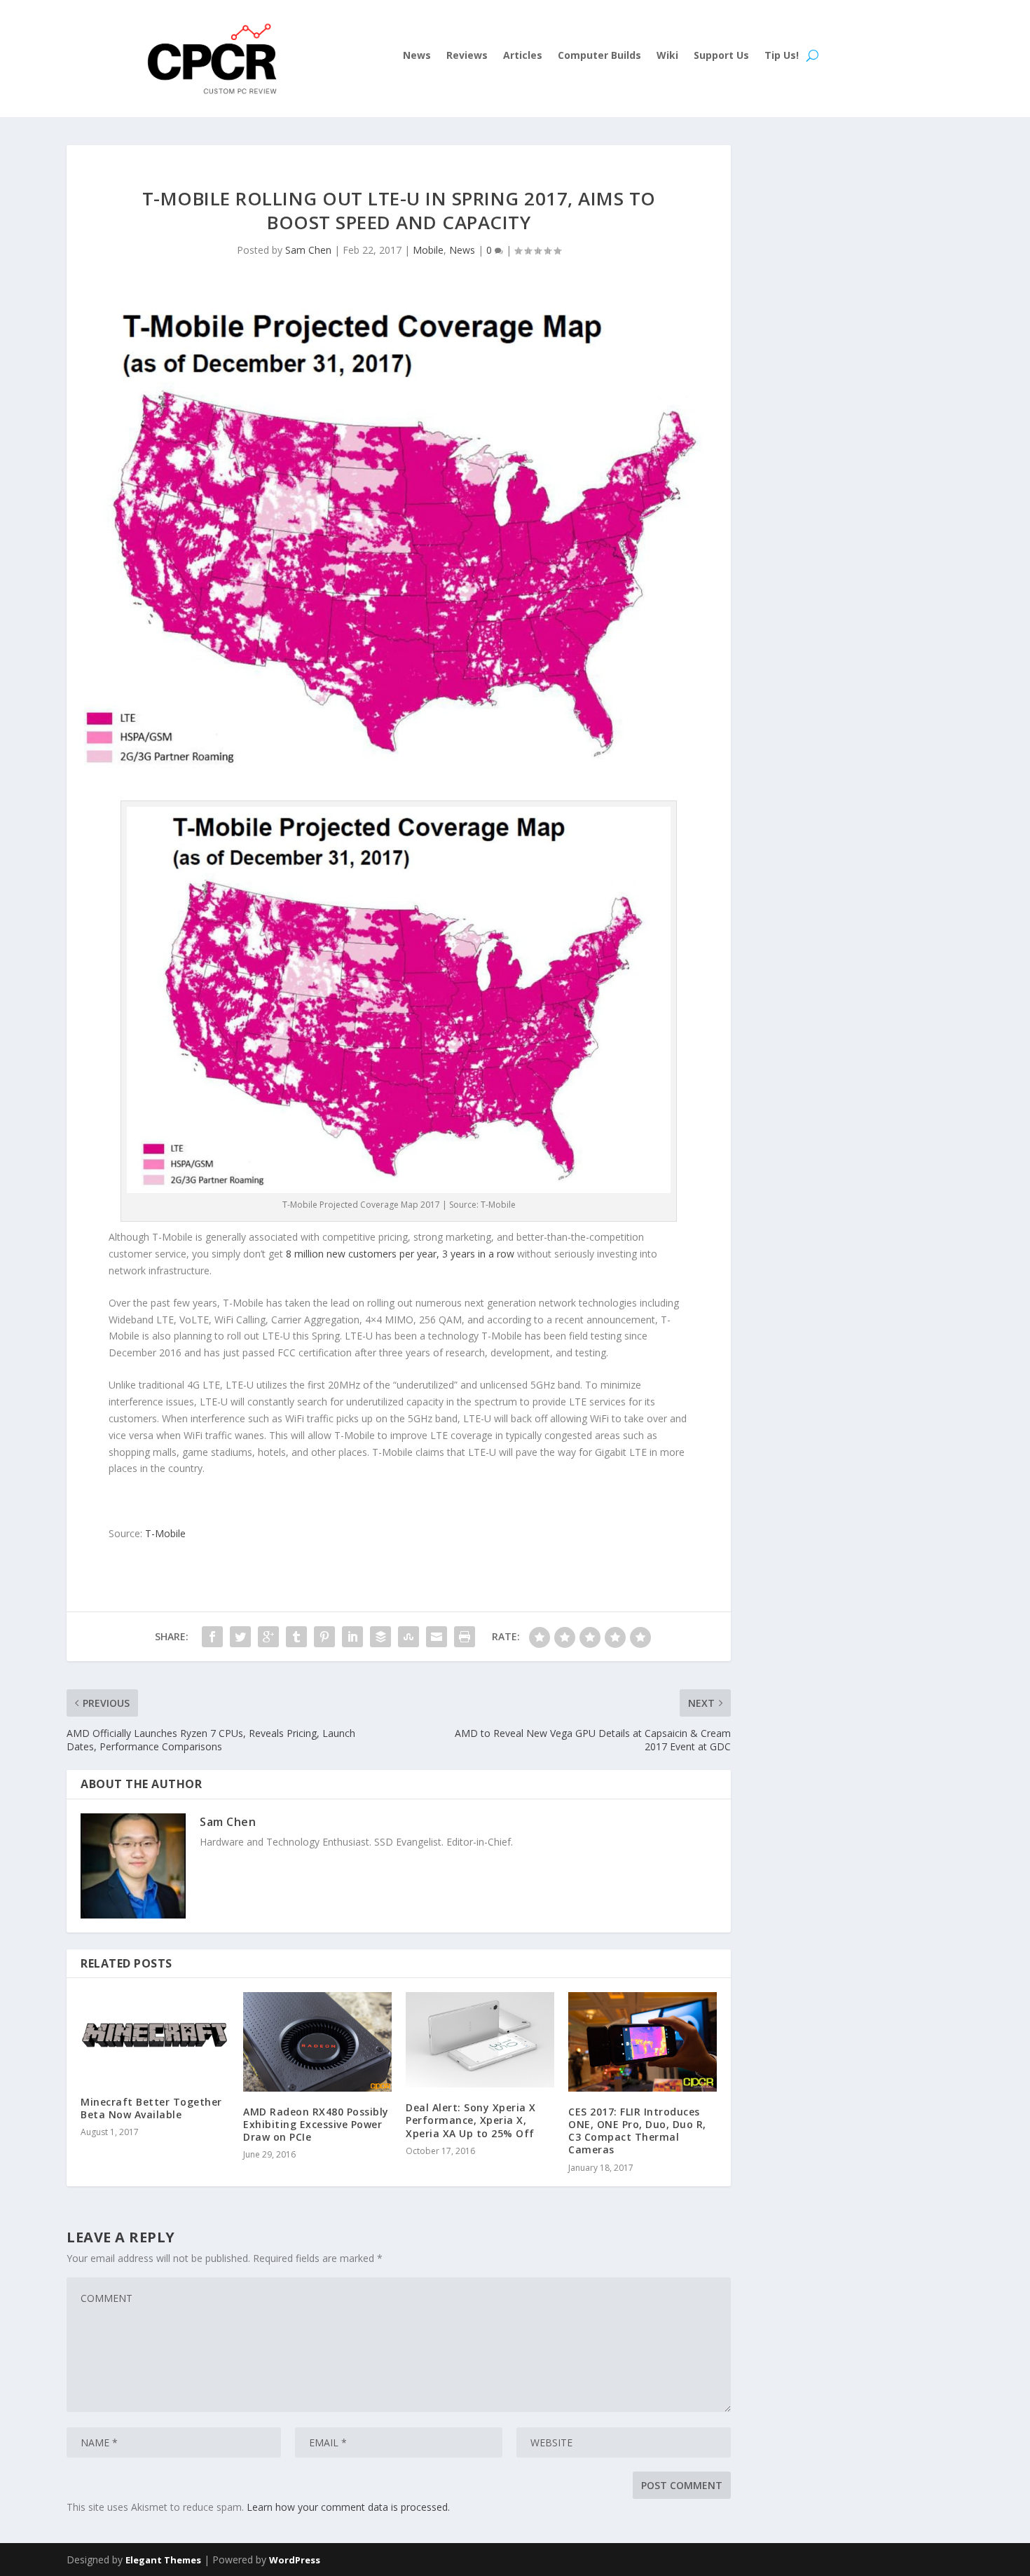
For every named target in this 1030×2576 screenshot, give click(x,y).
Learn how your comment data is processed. (348, 2507)
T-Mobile (165, 1533)
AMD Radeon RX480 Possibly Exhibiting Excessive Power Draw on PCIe (316, 2124)
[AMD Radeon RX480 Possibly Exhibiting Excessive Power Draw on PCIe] (317, 2042)
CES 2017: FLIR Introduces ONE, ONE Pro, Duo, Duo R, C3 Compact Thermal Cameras (637, 2131)
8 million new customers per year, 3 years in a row (400, 1254)
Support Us (721, 56)
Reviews (467, 56)
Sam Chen (308, 250)
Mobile (428, 250)
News (417, 56)
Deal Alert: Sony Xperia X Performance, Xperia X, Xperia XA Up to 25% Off (471, 2120)
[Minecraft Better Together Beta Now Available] (155, 2037)
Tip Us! (782, 56)
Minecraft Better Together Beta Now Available (151, 2108)
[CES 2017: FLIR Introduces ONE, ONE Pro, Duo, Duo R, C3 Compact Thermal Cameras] (643, 2042)
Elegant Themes (163, 2560)
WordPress (295, 2560)
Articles (523, 56)
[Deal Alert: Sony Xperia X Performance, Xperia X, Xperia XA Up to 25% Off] (480, 2040)
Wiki (667, 56)
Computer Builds (599, 56)
